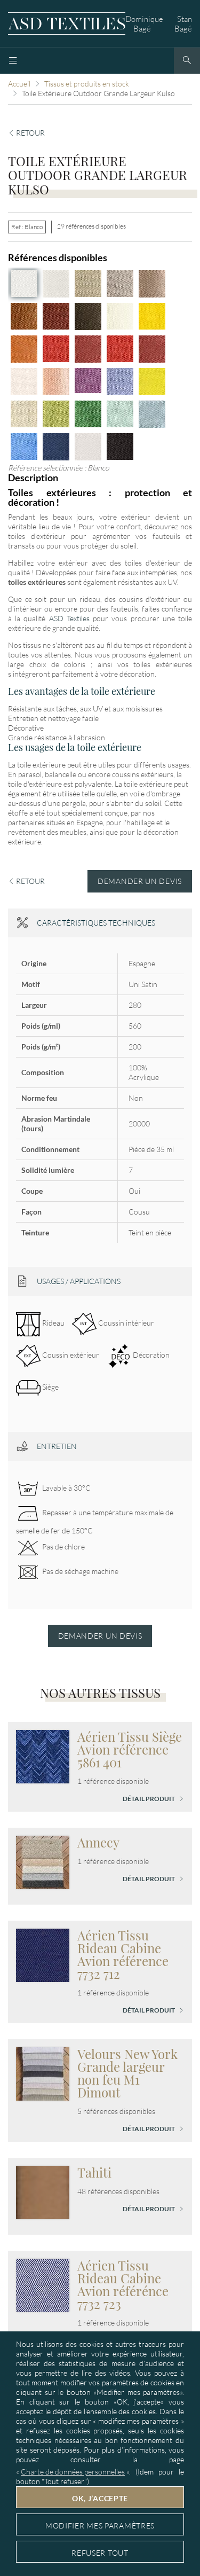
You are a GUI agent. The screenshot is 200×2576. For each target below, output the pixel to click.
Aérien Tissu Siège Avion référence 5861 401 (130, 1749)
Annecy (98, 1842)
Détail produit (149, 1799)
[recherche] (187, 61)
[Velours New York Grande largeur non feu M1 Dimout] (43, 2073)
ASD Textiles (69, 618)
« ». (73, 2472)
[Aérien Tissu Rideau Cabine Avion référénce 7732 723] (43, 2285)
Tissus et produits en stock (87, 84)
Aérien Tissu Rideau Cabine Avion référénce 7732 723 (123, 2284)
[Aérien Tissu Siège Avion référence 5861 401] (43, 1756)
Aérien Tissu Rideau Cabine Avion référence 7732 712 (123, 1954)
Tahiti (94, 2172)
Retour (30, 133)
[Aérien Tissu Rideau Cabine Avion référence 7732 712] (43, 1955)
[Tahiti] (43, 2192)
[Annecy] (43, 1862)
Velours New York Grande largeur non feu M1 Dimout (127, 2073)
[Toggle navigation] (13, 61)
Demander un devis (140, 881)
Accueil (19, 84)
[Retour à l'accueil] (67, 24)
